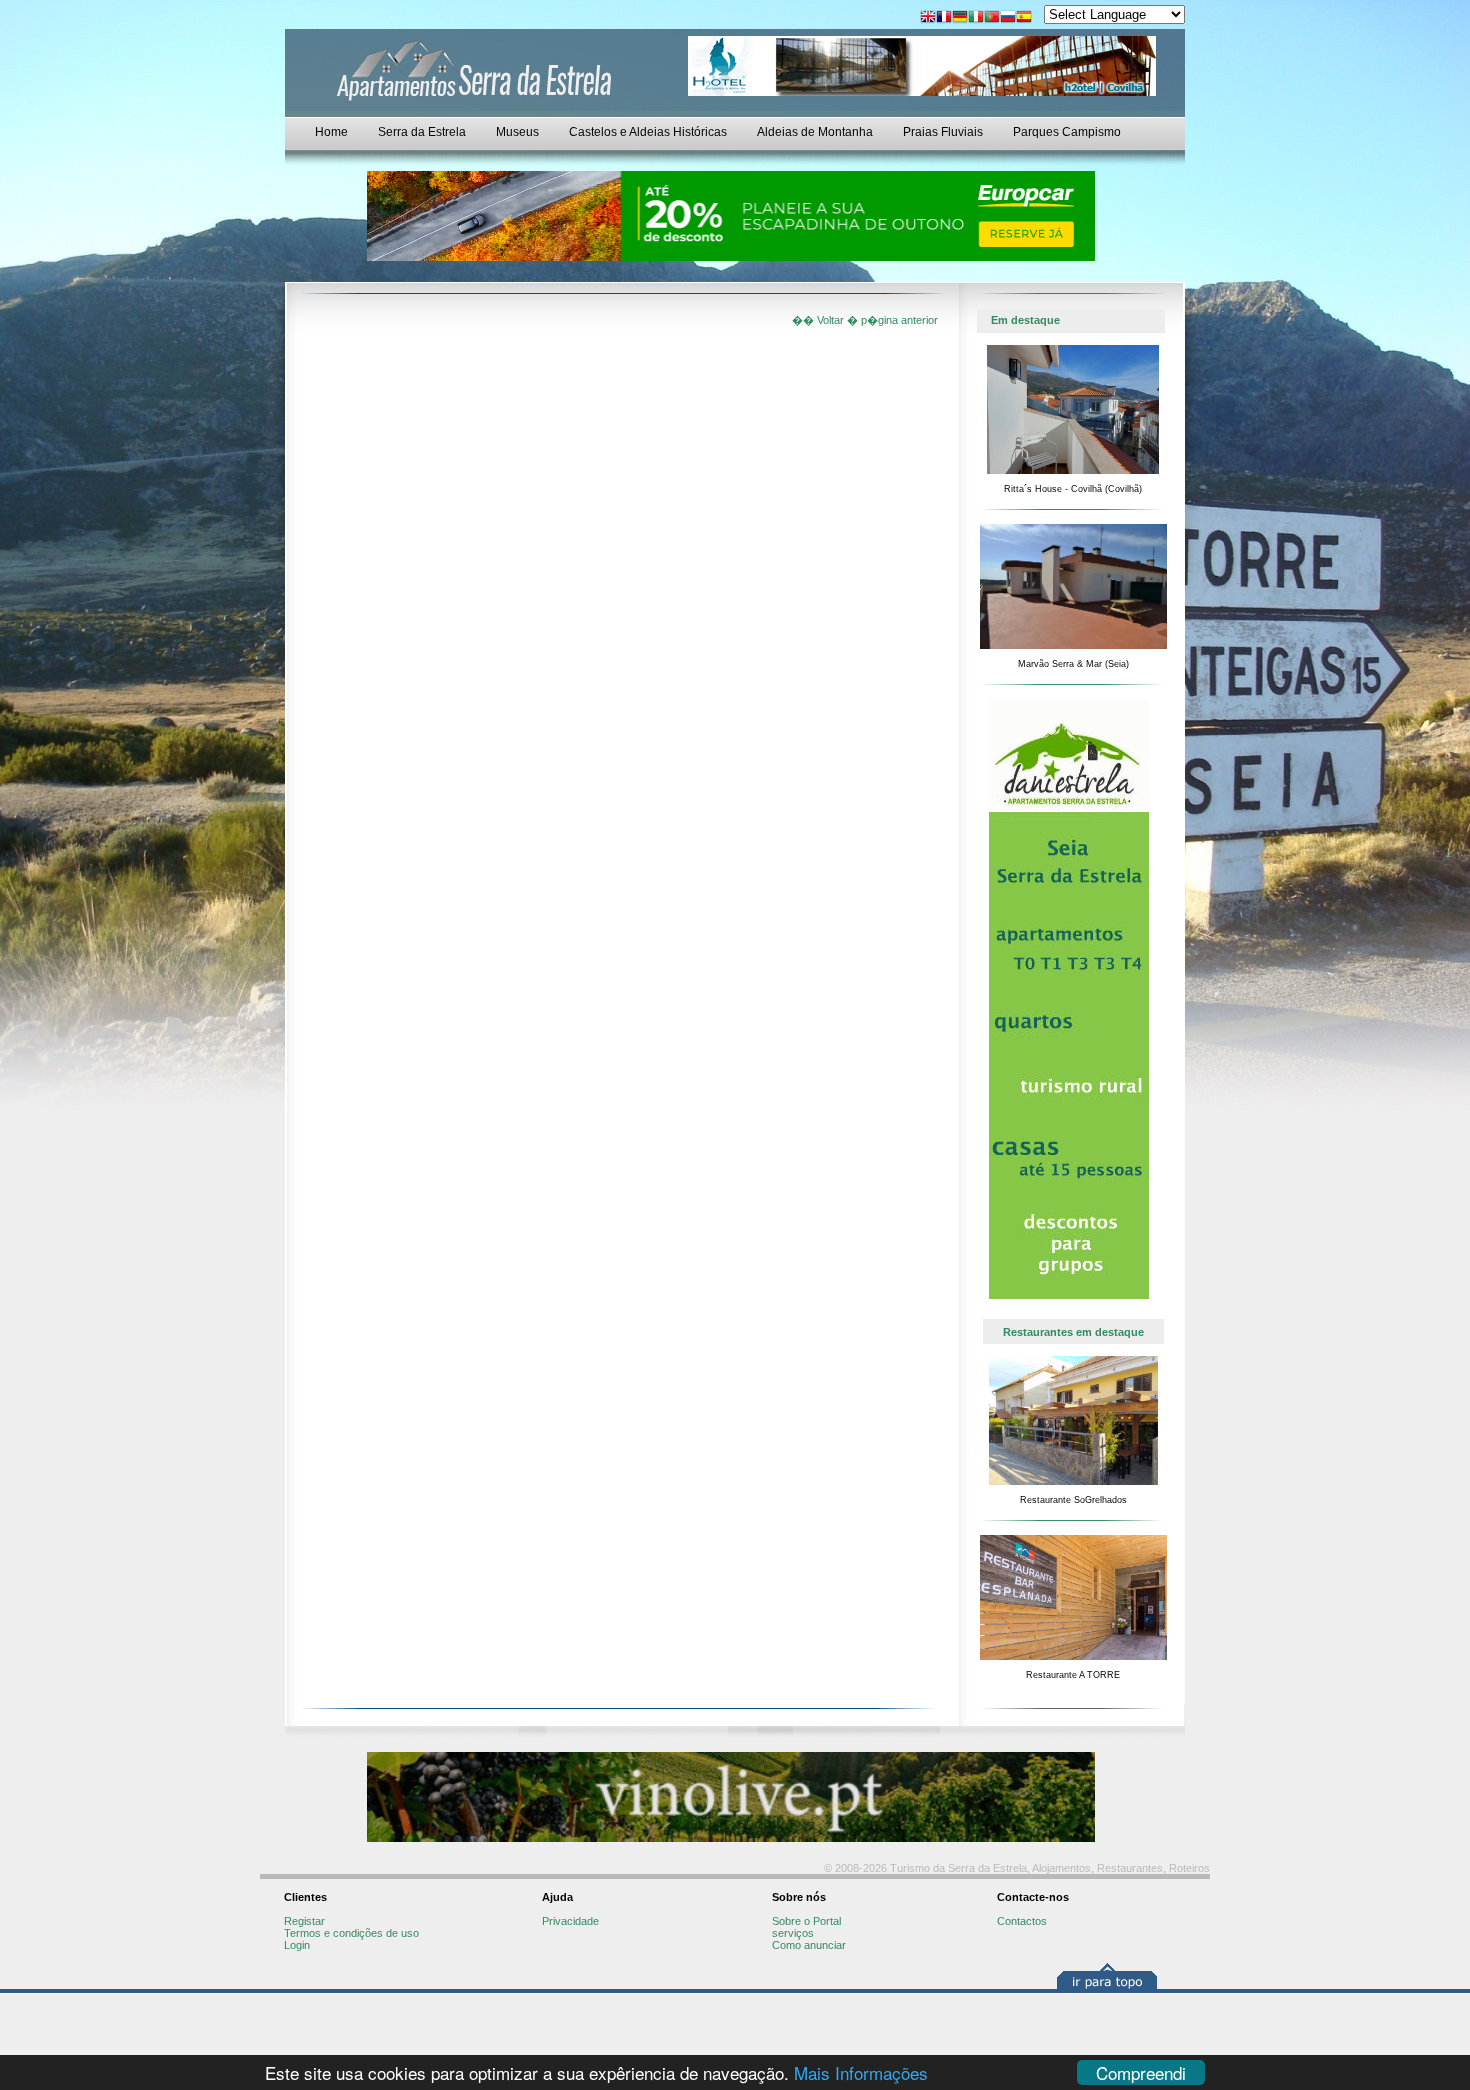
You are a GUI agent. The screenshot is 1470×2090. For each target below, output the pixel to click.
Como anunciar (809, 1945)
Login (297, 1945)
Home (331, 132)
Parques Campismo (1067, 132)
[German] (960, 18)
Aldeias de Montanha (815, 132)
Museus (517, 132)
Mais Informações (861, 2072)
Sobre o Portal (806, 1921)
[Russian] (1008, 18)
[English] (928, 18)
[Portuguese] (992, 18)
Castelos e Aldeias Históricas (648, 132)
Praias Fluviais (943, 132)
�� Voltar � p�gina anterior (865, 320)
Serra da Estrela (422, 132)
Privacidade (570, 1921)
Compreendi (1141, 2072)
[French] (944, 18)
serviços (793, 1933)
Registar (304, 1921)
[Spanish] (1024, 18)
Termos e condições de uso (351, 1933)
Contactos (1022, 1921)
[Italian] (976, 18)
